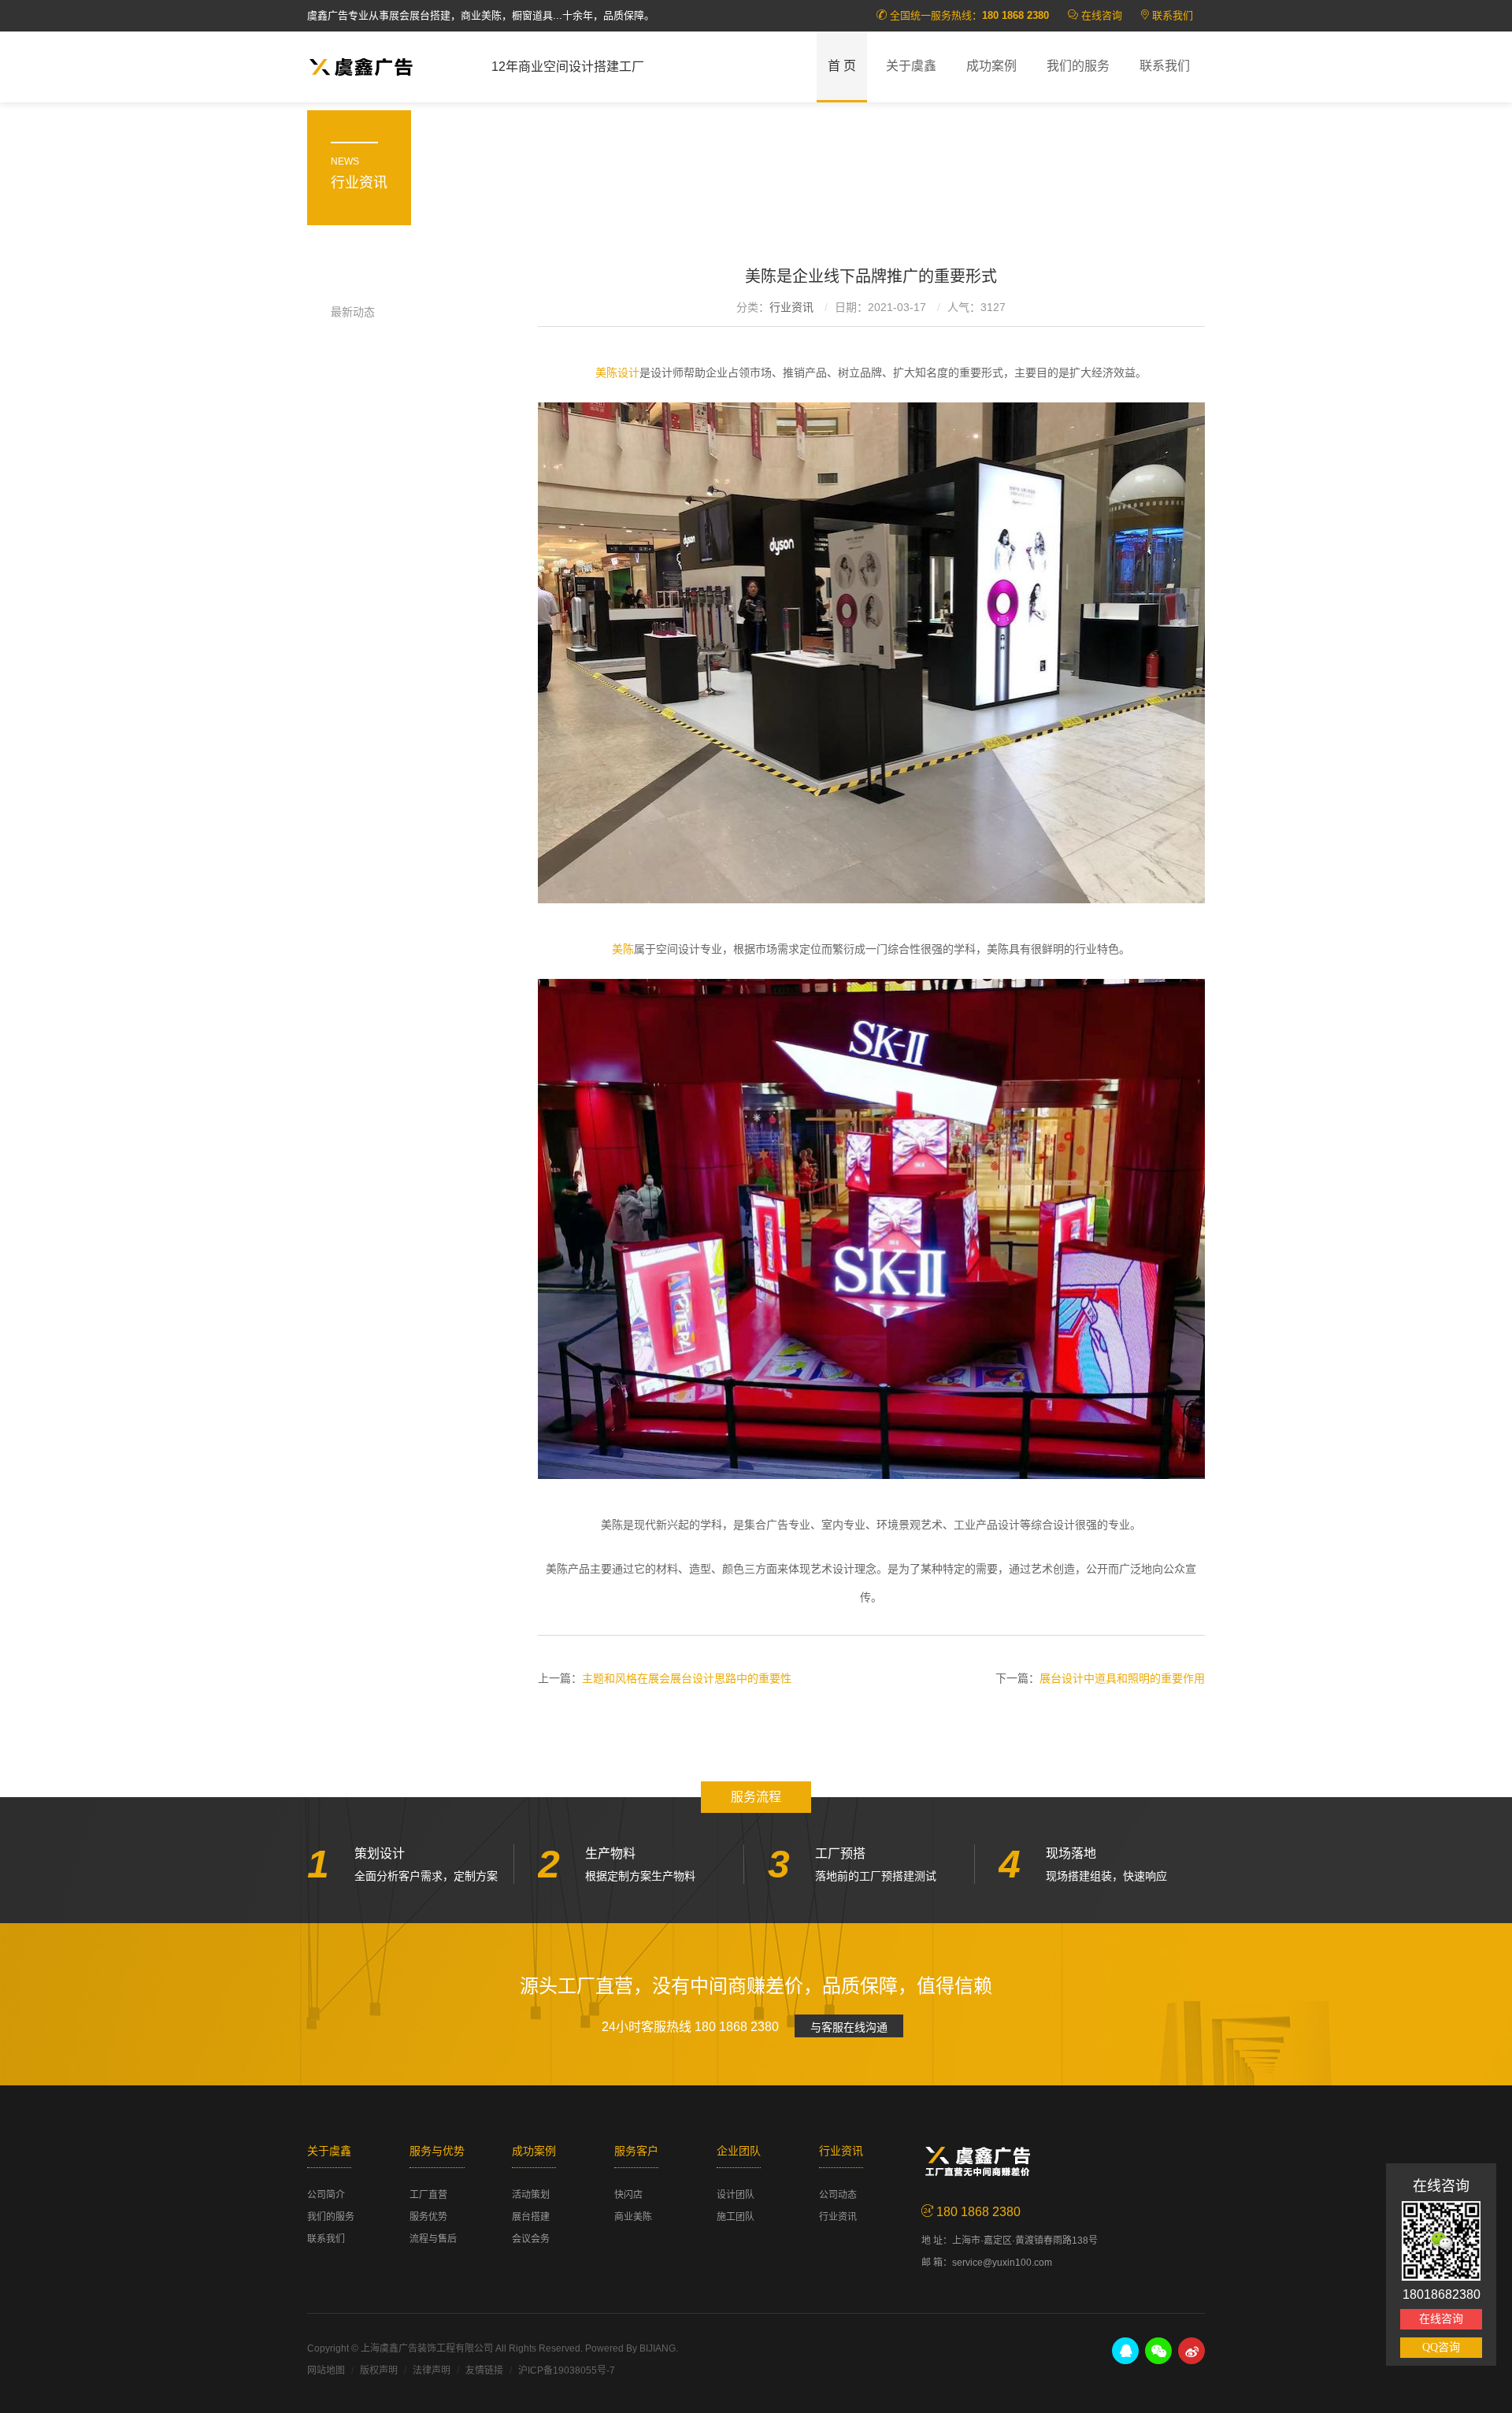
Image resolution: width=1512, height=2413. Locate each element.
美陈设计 (617, 373)
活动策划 (531, 2195)
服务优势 (428, 2217)
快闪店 (628, 2195)
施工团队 (736, 2217)
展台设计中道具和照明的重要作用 (1122, 1678)
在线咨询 (1102, 15)
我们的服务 (1078, 66)
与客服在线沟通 (849, 2027)
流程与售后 (433, 2239)
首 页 (842, 66)
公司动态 (838, 2195)
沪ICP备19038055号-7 (567, 2370)
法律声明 (432, 2370)
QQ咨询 (1441, 2347)
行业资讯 (791, 307)
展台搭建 (531, 2217)
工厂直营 (428, 2195)
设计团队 (736, 2195)
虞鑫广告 (387, 67)
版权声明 (379, 2370)
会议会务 (531, 2239)
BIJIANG (658, 2348)
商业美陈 (633, 2217)
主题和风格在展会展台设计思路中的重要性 (687, 1678)
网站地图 (326, 2370)
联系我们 (1173, 15)
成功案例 (991, 66)
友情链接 (484, 2370)
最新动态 (353, 312)
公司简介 (326, 2195)
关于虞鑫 (911, 66)
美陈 (623, 949)
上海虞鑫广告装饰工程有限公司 (427, 2348)
